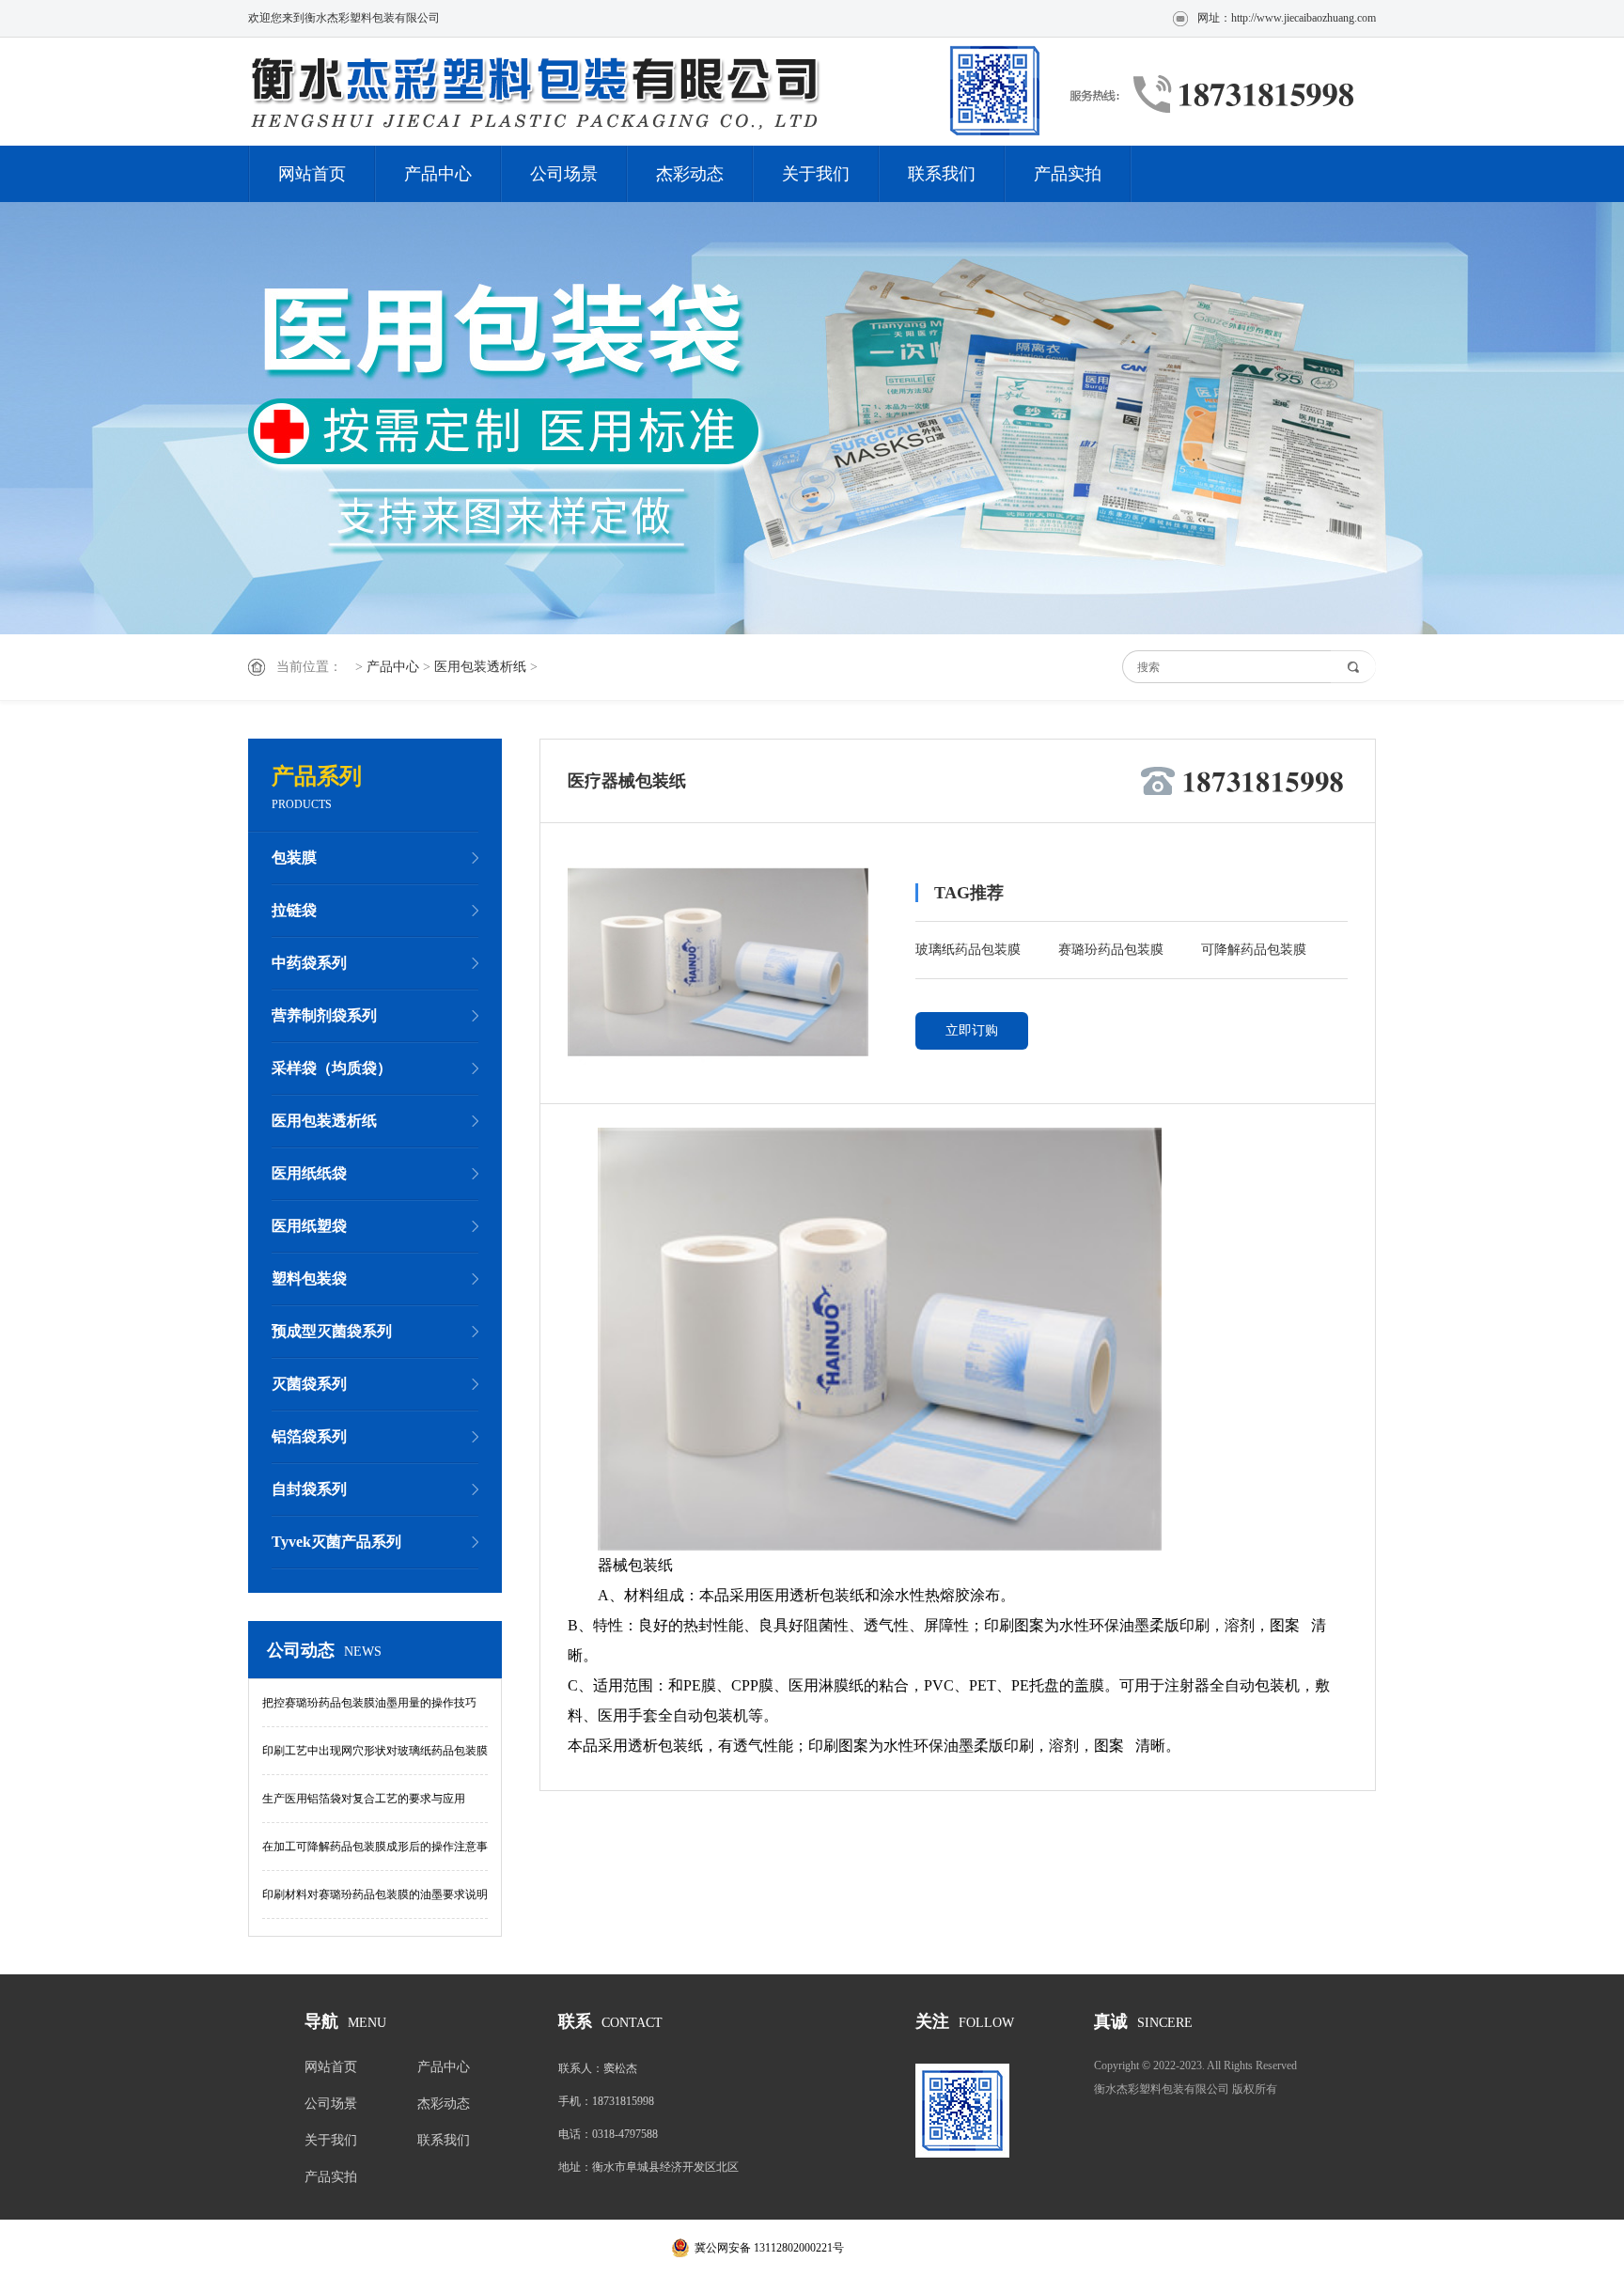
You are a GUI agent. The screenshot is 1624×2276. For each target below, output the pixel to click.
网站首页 (312, 174)
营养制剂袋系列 (324, 1015)
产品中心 (438, 174)
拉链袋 (294, 910)
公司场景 (564, 174)
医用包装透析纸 (480, 667)
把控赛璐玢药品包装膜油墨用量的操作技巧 (369, 1703)
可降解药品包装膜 (1254, 950)
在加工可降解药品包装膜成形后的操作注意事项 (375, 1855)
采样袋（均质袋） (332, 1068)
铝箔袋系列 (309, 1436)
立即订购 (972, 1030)
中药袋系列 (309, 963)
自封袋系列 (309, 1489)
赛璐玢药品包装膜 (1111, 950)
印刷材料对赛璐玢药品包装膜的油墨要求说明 (375, 1894)
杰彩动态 (690, 174)
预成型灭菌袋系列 (332, 1331)
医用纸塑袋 (309, 1226)
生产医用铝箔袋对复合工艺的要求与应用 (364, 1799)
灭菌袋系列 (309, 1384)
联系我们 (942, 174)
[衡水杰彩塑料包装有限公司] (648, 92)
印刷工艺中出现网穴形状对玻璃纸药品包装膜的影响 (375, 1760)
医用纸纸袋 (309, 1173)
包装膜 (294, 857)
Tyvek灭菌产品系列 (336, 1542)
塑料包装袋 (309, 1278)
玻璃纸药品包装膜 (968, 950)
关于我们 (816, 174)
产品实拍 (1068, 174)
